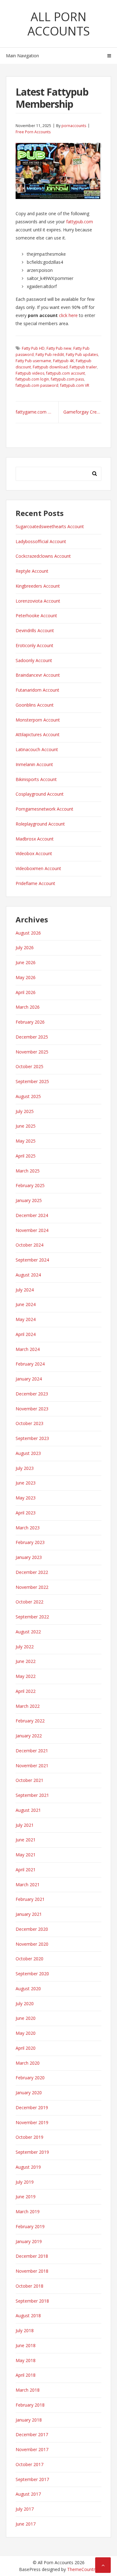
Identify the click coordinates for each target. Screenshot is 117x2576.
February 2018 (30, 2405)
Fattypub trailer (83, 367)
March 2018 (28, 2390)
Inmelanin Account (34, 764)
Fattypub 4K (63, 361)
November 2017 (32, 2449)
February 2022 (30, 1721)
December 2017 (32, 2434)
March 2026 (28, 1007)
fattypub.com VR (75, 385)
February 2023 (30, 1542)
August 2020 (28, 1989)
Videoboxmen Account (38, 868)
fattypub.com (80, 222)
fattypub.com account (66, 373)
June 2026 (26, 962)
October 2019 (29, 2137)
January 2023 (29, 1557)
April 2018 (26, 2375)
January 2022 (29, 1736)
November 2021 (32, 1766)
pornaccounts (74, 126)
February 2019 (30, 2226)
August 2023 (28, 1453)
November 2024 (32, 1230)
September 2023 (32, 1438)
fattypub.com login (32, 379)
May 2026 (26, 977)
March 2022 (28, 1706)
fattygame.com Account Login (37, 412)
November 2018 (32, 2271)
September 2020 (32, 1974)
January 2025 (29, 1200)
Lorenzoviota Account (38, 601)
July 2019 (25, 2182)
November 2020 (32, 1944)
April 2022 (26, 1691)
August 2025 (28, 1096)
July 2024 (25, 1290)
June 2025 (26, 1126)
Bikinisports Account (36, 779)
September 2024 (32, 1260)
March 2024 (28, 1349)
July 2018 (25, 2330)
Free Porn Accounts (33, 132)
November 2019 (32, 2122)
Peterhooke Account (36, 616)
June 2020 (26, 2018)
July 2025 (25, 1111)
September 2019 (32, 2152)
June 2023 (26, 1483)
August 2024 (28, 1275)
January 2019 (29, 2241)
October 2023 (29, 1423)
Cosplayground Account (40, 794)
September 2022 (32, 1617)
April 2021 (26, 1870)
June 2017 (26, 2524)
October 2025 (29, 1066)
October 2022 (29, 1602)
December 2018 (32, 2256)
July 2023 (25, 1468)
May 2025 (26, 1141)
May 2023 (26, 1498)
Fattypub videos (30, 373)
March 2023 (28, 1528)
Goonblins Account (35, 705)
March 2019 (28, 2211)
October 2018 (29, 2286)
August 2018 (28, 2316)
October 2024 (29, 1245)
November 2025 (32, 1052)
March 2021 (28, 1885)
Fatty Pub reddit (50, 355)
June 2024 (26, 1304)
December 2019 (32, 2107)
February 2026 (30, 1022)
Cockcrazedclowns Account (43, 556)
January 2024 (29, 1379)
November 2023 (32, 1409)
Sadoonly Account (34, 660)
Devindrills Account (35, 630)
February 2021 (30, 1899)
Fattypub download (50, 367)
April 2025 (26, 1156)
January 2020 (29, 2093)
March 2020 (28, 2063)
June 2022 (26, 1661)
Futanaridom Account (37, 690)
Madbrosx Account (35, 839)
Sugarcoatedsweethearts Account (50, 526)
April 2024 (26, 1334)
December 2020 (32, 1929)
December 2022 (32, 1572)
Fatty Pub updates (82, 355)
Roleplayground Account (40, 824)
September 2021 (32, 1795)
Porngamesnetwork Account (44, 809)
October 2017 (29, 2464)
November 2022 (32, 1587)
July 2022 (25, 1647)
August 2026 (28, 933)
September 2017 (32, 2479)
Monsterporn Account (38, 720)
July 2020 (25, 2003)
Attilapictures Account (38, 734)
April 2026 (26, 992)
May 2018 (26, 2360)
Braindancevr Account (38, 675)
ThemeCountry (82, 2569)
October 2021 (29, 1780)
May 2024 (26, 1319)
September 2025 (32, 1081)
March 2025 (28, 1171)
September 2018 (32, 2301)
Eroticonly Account (34, 645)
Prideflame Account (35, 883)
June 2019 (26, 2197)
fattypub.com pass (67, 379)
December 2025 (32, 1037)
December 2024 (32, 1215)
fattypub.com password (37, 385)
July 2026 (25, 947)
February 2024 (30, 1364)
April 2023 (26, 1513)
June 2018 (26, 2345)
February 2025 (30, 1185)
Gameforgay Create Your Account (83, 412)
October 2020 (29, 1959)
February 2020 (30, 2078)
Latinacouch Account (37, 749)
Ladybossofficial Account (41, 541)
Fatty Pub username (33, 361)
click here (68, 315)
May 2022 (26, 1676)
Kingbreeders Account (38, 586)
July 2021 (25, 1825)
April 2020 (26, 2048)
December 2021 (32, 1751)
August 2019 (28, 2167)
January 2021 (29, 1914)
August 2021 (28, 1810)
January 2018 (29, 2420)
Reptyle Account (32, 571)
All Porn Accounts (59, 24)
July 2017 (25, 2509)
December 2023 (32, 1394)
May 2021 (26, 1855)
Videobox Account (34, 853)
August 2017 (28, 2494)
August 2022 (28, 1632)
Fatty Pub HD (33, 348)
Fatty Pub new (59, 348)
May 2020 (26, 2033)
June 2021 (26, 1840)
